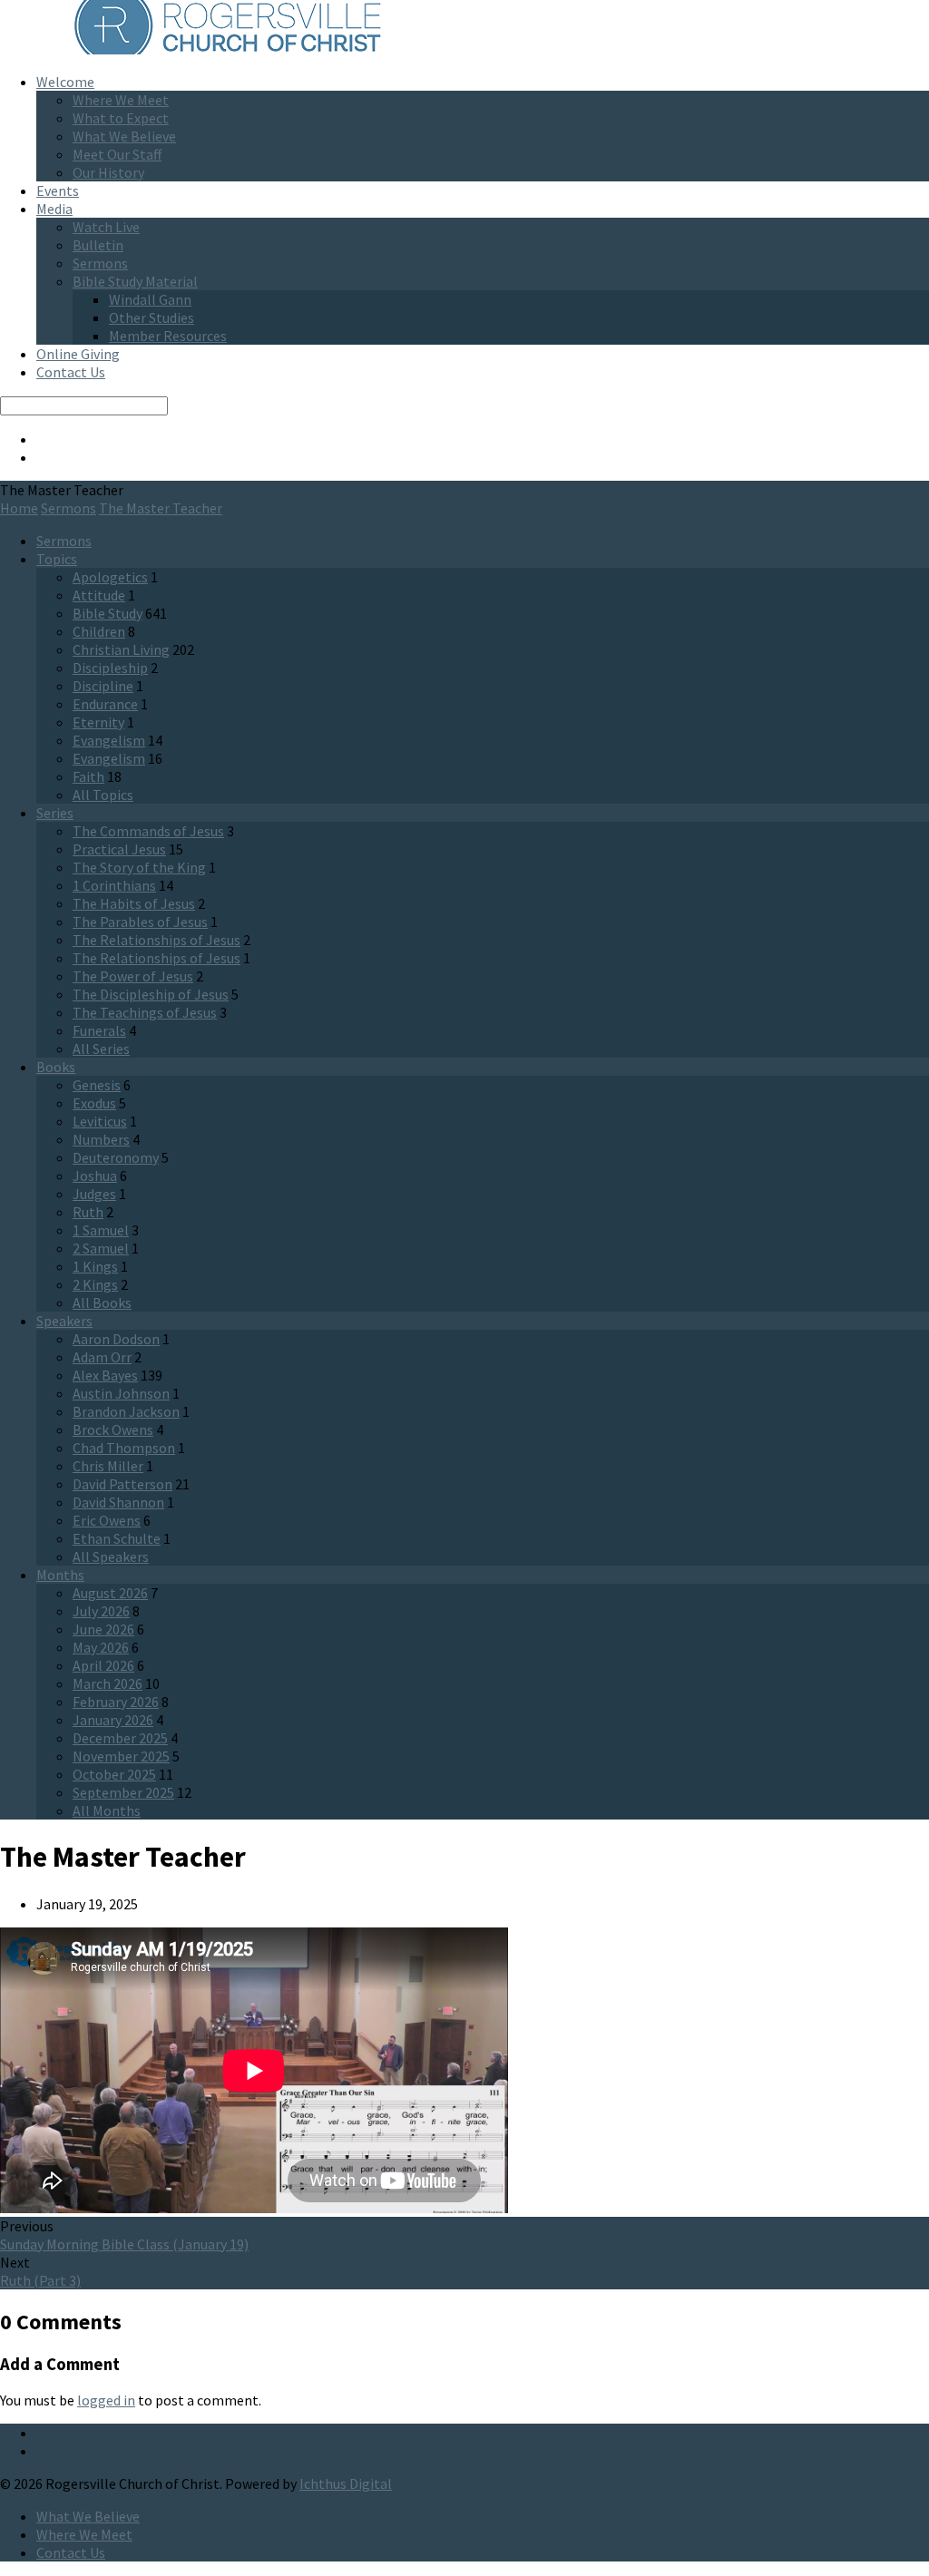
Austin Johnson (121, 1393)
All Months (107, 1810)
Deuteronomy (116, 1157)
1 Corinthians (114, 885)
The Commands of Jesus (148, 831)
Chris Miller (108, 1466)
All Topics (103, 795)
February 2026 (116, 1702)
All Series (101, 1049)
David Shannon (118, 1502)
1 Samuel (101, 1230)
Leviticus (100, 1121)
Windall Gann (150, 299)
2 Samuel (101, 1248)
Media (54, 209)
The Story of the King (139, 867)
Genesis (97, 1085)
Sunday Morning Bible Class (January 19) (124, 2244)
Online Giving (78, 354)
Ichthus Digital (346, 2483)
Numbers (101, 1139)
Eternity (98, 722)
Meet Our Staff (117, 154)
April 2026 (103, 1665)
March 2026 (108, 1683)
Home (19, 508)
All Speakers (111, 1556)
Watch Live (106, 227)
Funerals (99, 1030)
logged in (106, 2400)
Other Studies (152, 317)
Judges (94, 1194)
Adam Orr (102, 1357)
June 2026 (103, 1629)
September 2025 (123, 1792)
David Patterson (122, 1484)
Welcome (65, 82)
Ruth (88, 1212)
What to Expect (121, 118)
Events (58, 190)
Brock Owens (113, 1429)
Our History (108, 172)
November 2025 (121, 1756)
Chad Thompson (124, 1448)
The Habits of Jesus (134, 903)
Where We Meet (121, 100)
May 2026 (101, 1647)
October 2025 (114, 1774)
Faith (88, 776)
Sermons (100, 263)
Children (99, 631)
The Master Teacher (161, 508)
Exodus (94, 1103)
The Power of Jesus (133, 976)
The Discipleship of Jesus (151, 994)
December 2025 (120, 1738)
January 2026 (113, 1720)
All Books (102, 1303)
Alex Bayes (105, 1375)
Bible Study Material (135, 281)
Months (60, 1575)
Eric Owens (107, 1520)
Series (55, 813)
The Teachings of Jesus (145, 1012)
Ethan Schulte (117, 1538)
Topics (57, 559)
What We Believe (124, 136)
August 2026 (110, 1593)
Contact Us (71, 372)
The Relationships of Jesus (156, 940)
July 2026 (101, 1611)
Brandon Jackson (126, 1411)
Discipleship (110, 668)
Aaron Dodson (116, 1339)
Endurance (105, 704)
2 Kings (95, 1284)
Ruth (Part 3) (40, 2280)
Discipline (103, 686)
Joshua (95, 1176)
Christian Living (121, 649)
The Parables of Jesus (140, 922)
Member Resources (168, 336)
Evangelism (109, 740)
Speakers (64, 1321)
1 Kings (95, 1266)
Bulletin (98, 245)
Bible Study (108, 613)
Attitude (99, 595)
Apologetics (110, 577)
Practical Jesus (119, 849)
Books (56, 1067)
